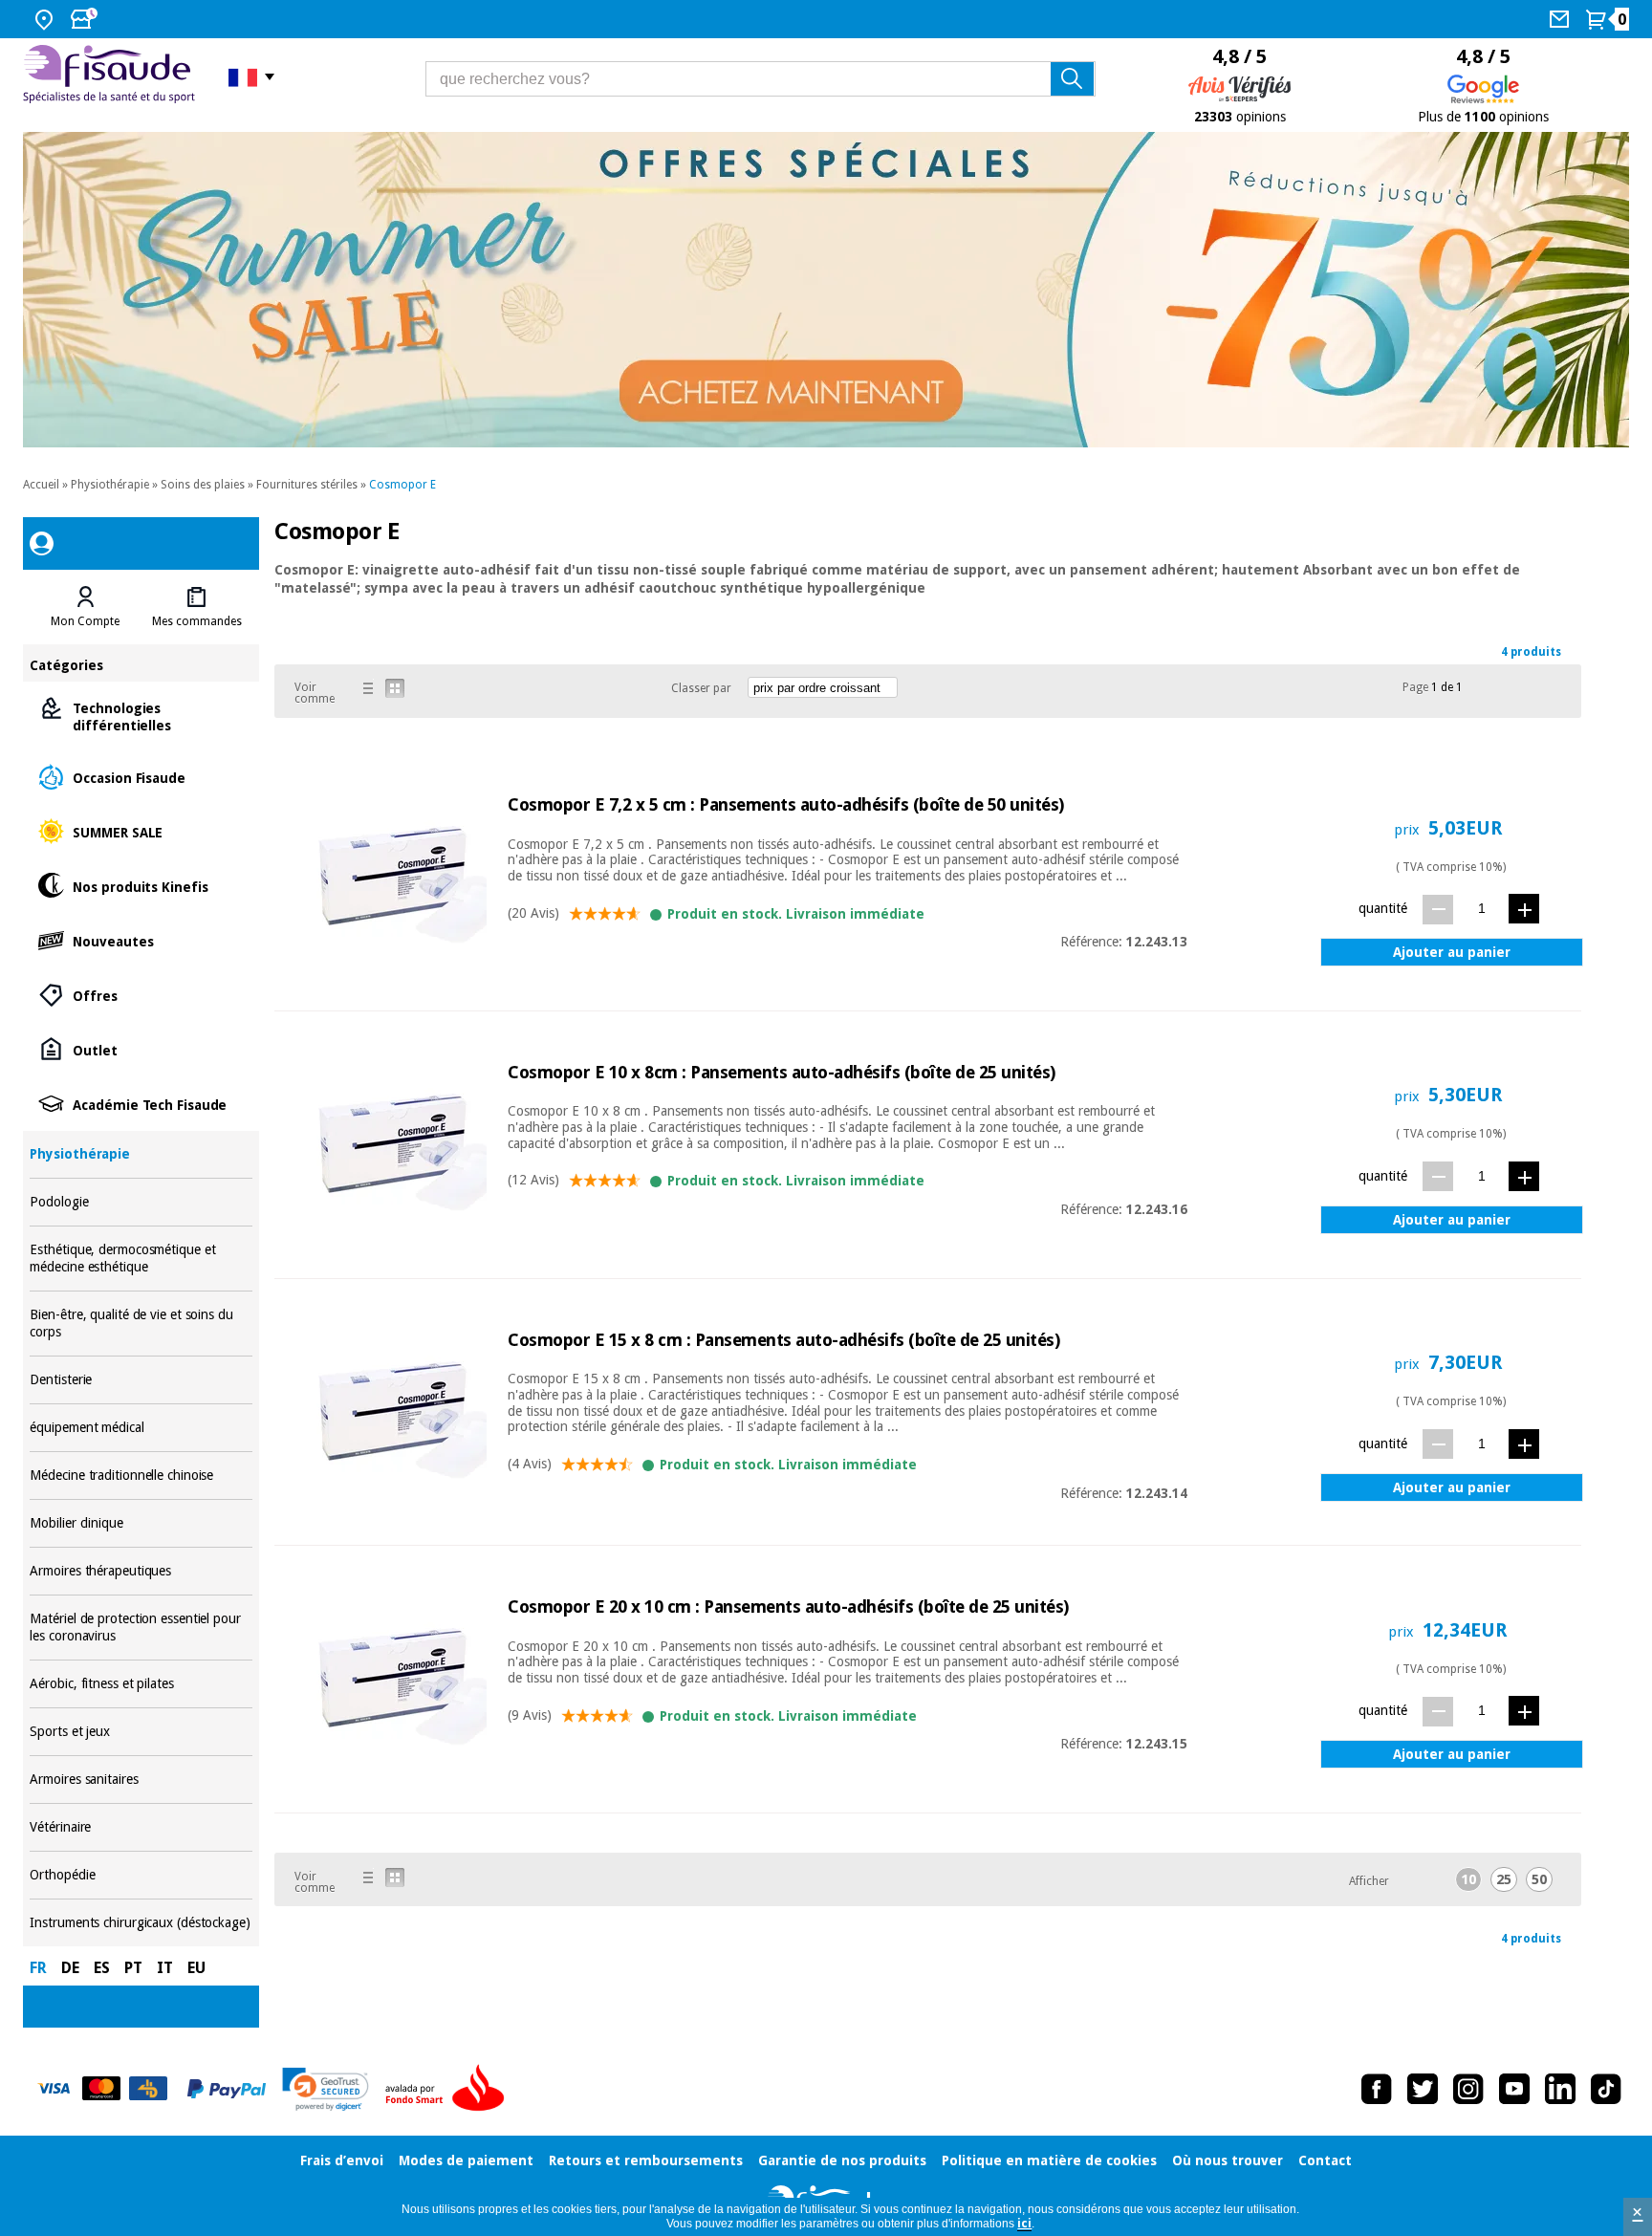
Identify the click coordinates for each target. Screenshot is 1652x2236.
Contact (1325, 2160)
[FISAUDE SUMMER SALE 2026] (826, 290)
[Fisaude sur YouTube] (1514, 2089)
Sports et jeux (141, 1732)
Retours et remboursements (646, 2160)
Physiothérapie (110, 485)
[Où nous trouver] (46, 19)
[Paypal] (227, 2089)
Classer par (701, 688)
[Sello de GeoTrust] (326, 2089)
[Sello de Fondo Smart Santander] (449, 2089)
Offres (141, 995)
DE (70, 1968)
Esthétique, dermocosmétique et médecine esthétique (141, 1259)
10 (1468, 1879)
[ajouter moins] (1438, 910)
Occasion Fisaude (141, 777)
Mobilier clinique (141, 1523)
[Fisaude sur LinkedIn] (1560, 2089)
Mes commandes (197, 621)
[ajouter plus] (1524, 909)
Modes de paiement (466, 2160)
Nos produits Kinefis (141, 886)
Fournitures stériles (307, 485)
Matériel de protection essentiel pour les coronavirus (141, 1628)
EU (196, 1968)
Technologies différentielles (141, 716)
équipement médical (141, 1428)
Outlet (141, 1049)
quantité (1383, 908)
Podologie (141, 1202)
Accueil (41, 485)
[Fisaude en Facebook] (1377, 2089)
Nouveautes (141, 940)
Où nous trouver (1228, 2160)
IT (165, 1968)
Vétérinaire (141, 1827)
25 (1504, 1879)
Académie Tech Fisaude (141, 1104)
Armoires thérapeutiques (141, 1571)
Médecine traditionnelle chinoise (141, 1476)
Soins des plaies (203, 485)
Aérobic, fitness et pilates (141, 1684)
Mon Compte (85, 621)
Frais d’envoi (342, 2160)
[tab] (85, 607)
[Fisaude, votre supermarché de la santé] (111, 76)
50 (1539, 1879)
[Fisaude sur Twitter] (1423, 2089)
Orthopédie (141, 1875)
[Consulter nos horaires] (86, 19)
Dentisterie (141, 1380)
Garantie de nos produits (842, 2160)
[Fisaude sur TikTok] (1606, 2089)
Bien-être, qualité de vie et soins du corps (141, 1324)
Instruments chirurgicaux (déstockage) (141, 1923)
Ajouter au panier (1452, 952)
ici (1024, 2224)
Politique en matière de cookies (1049, 2160)
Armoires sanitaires (141, 1780)
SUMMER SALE (141, 831)
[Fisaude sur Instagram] (1468, 2089)
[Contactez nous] (1562, 19)
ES (102, 1968)
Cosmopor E (402, 485)
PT (133, 1968)
